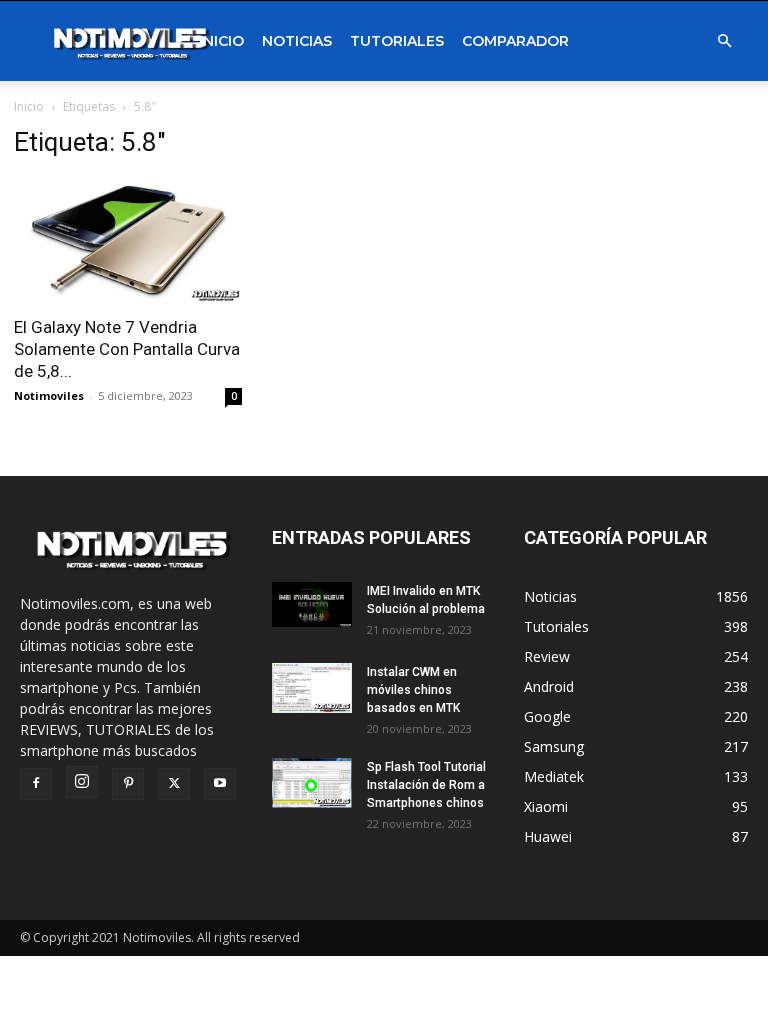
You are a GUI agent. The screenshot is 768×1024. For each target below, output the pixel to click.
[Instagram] (82, 782)
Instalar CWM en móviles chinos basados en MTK (413, 690)
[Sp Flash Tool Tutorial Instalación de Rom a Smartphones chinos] (312, 783)
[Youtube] (220, 784)
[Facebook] (36, 784)
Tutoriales (397, 41)
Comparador (515, 41)
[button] (724, 41)
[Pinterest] (128, 784)
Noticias (297, 41)
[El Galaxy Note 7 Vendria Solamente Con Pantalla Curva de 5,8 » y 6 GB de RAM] (128, 240)
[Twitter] (174, 784)
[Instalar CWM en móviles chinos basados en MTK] (312, 688)
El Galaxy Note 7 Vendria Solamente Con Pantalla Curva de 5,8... (127, 349)
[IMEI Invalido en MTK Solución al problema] (312, 604)
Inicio (221, 41)
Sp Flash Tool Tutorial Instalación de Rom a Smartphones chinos (426, 785)
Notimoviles (49, 395)
